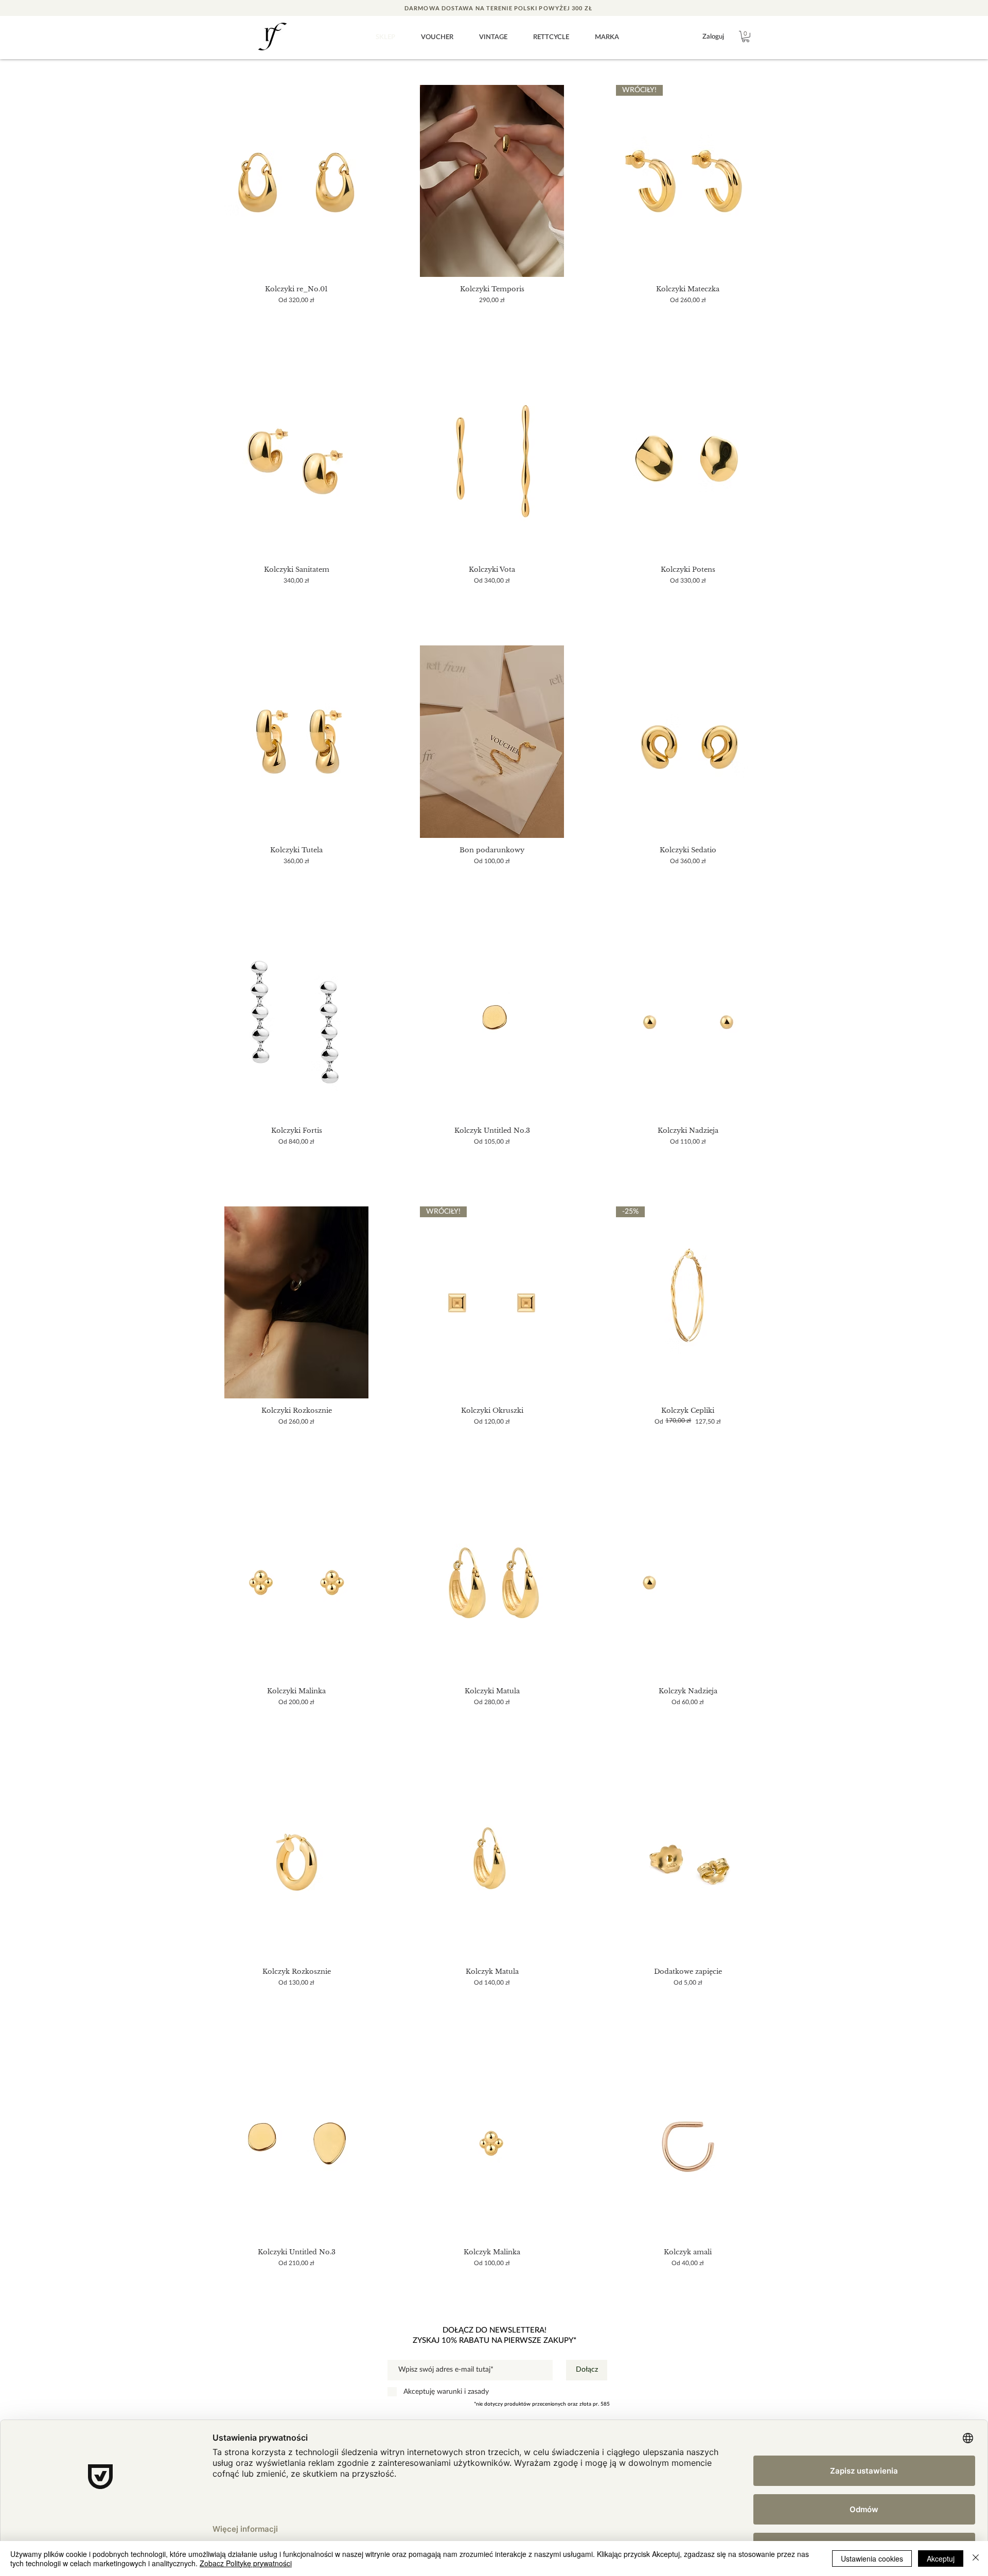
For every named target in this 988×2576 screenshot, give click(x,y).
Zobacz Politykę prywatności (246, 2563)
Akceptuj (941, 2559)
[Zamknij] (976, 2559)
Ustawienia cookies (872, 2559)
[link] (746, 37)
